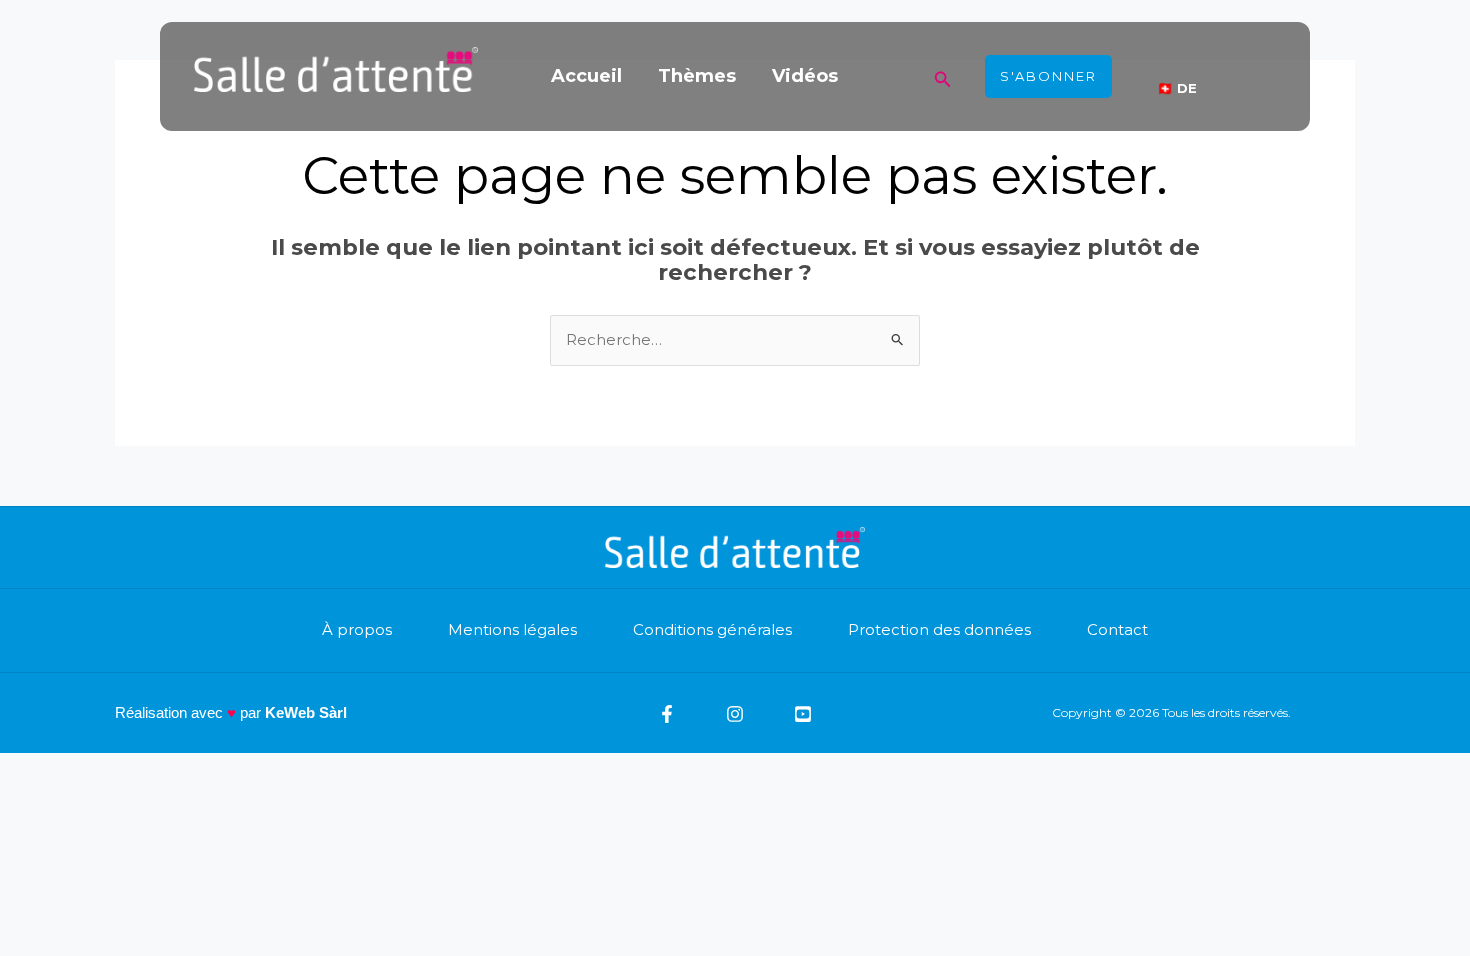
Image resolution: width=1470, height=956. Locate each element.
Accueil (586, 76)
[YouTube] (803, 714)
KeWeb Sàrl (306, 712)
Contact (1117, 629)
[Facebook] (667, 714)
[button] (943, 76)
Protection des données (939, 629)
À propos (357, 629)
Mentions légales (512, 629)
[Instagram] (735, 714)
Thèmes (697, 76)
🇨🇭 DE (1177, 88)
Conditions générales (712, 629)
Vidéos (805, 76)
